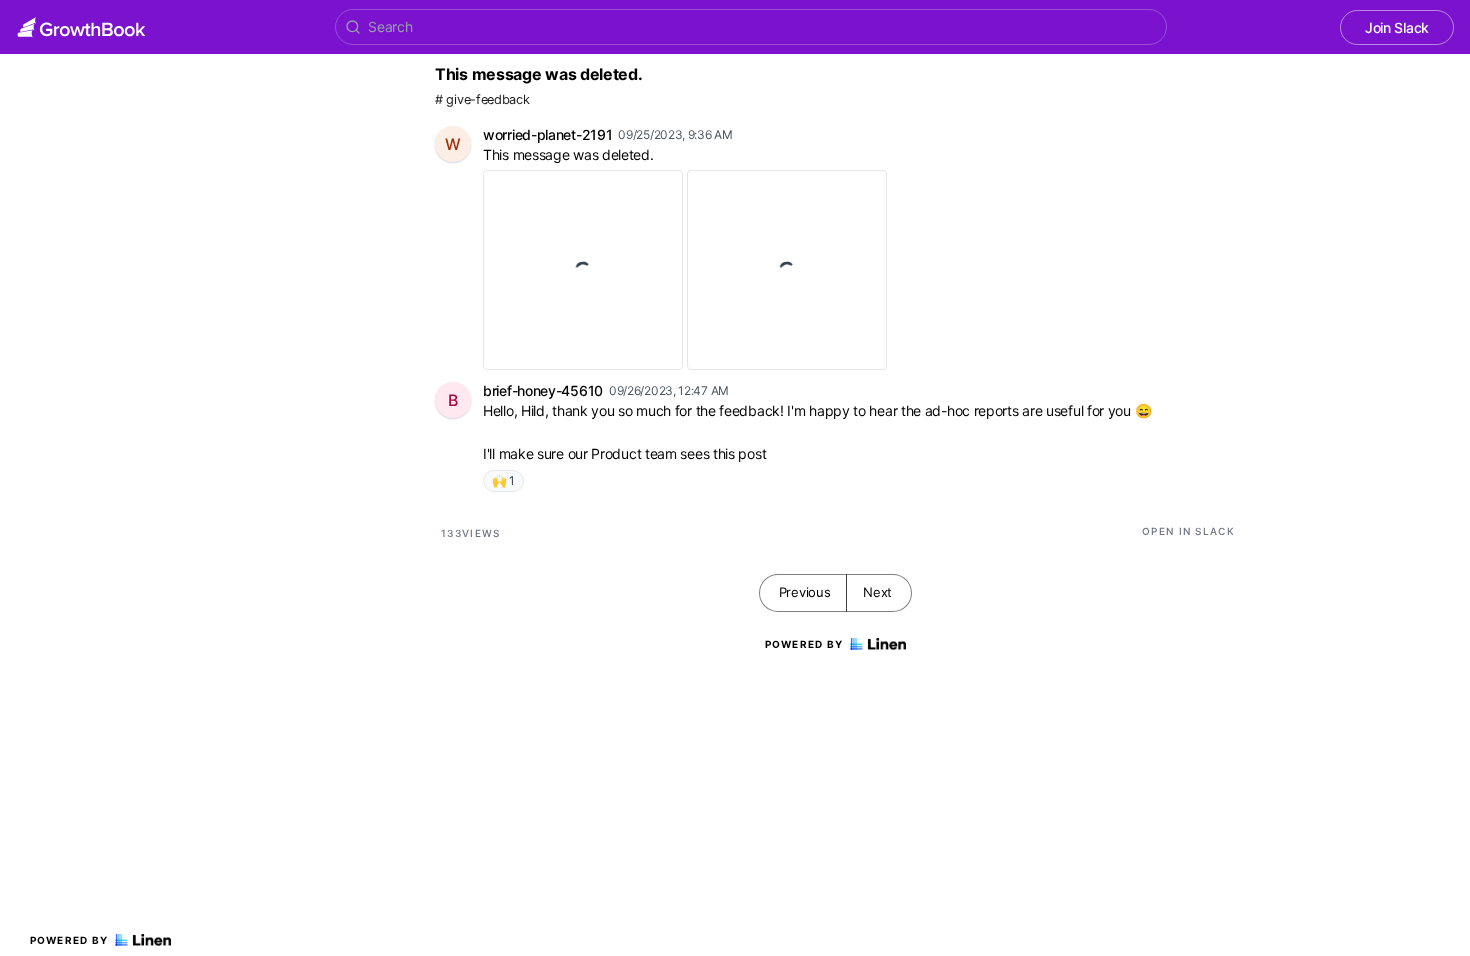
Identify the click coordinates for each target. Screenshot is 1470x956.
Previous (805, 592)
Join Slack (1397, 27)
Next (877, 592)
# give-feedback (482, 99)
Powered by (69, 940)
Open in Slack (1188, 531)
